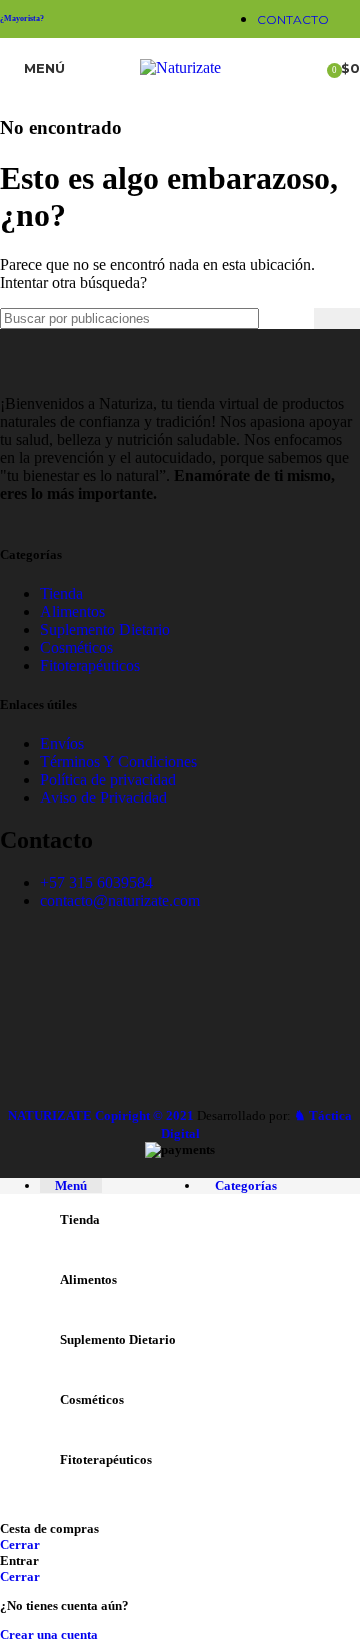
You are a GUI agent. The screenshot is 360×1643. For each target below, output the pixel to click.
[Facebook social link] (107, 18)
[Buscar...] (337, 318)
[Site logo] (180, 67)
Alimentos (72, 611)
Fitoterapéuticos (90, 665)
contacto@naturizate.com (120, 900)
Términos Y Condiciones (118, 761)
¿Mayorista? (22, 18)
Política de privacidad (108, 779)
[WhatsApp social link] (158, 18)
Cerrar (20, 1544)
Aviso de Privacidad (103, 797)
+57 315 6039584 (96, 882)
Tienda (61, 593)
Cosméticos (76, 647)
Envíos (62, 743)
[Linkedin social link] (133, 18)
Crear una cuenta (49, 1634)
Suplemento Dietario (105, 629)
